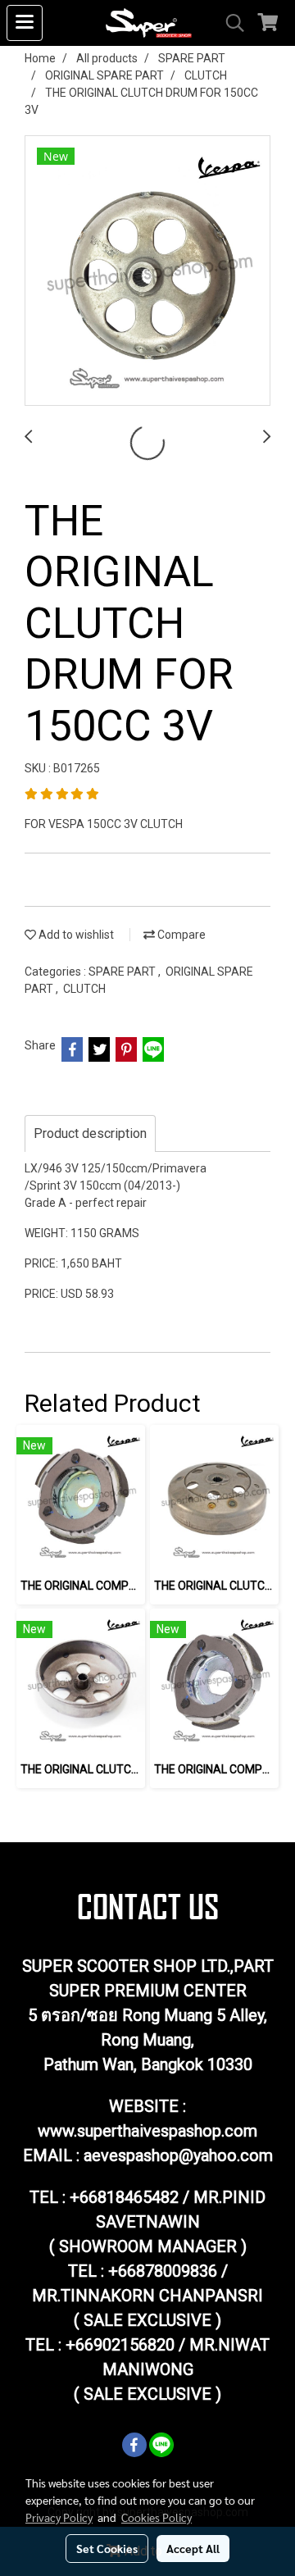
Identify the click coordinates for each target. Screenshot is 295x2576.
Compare (180, 935)
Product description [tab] (90, 1133)
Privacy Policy (59, 2517)
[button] (229, 23)
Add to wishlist (75, 935)
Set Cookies (107, 2548)
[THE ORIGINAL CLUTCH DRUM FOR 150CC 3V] (147, 271)
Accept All (193, 2548)
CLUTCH (84, 989)
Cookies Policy (157, 2517)
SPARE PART (123, 972)
